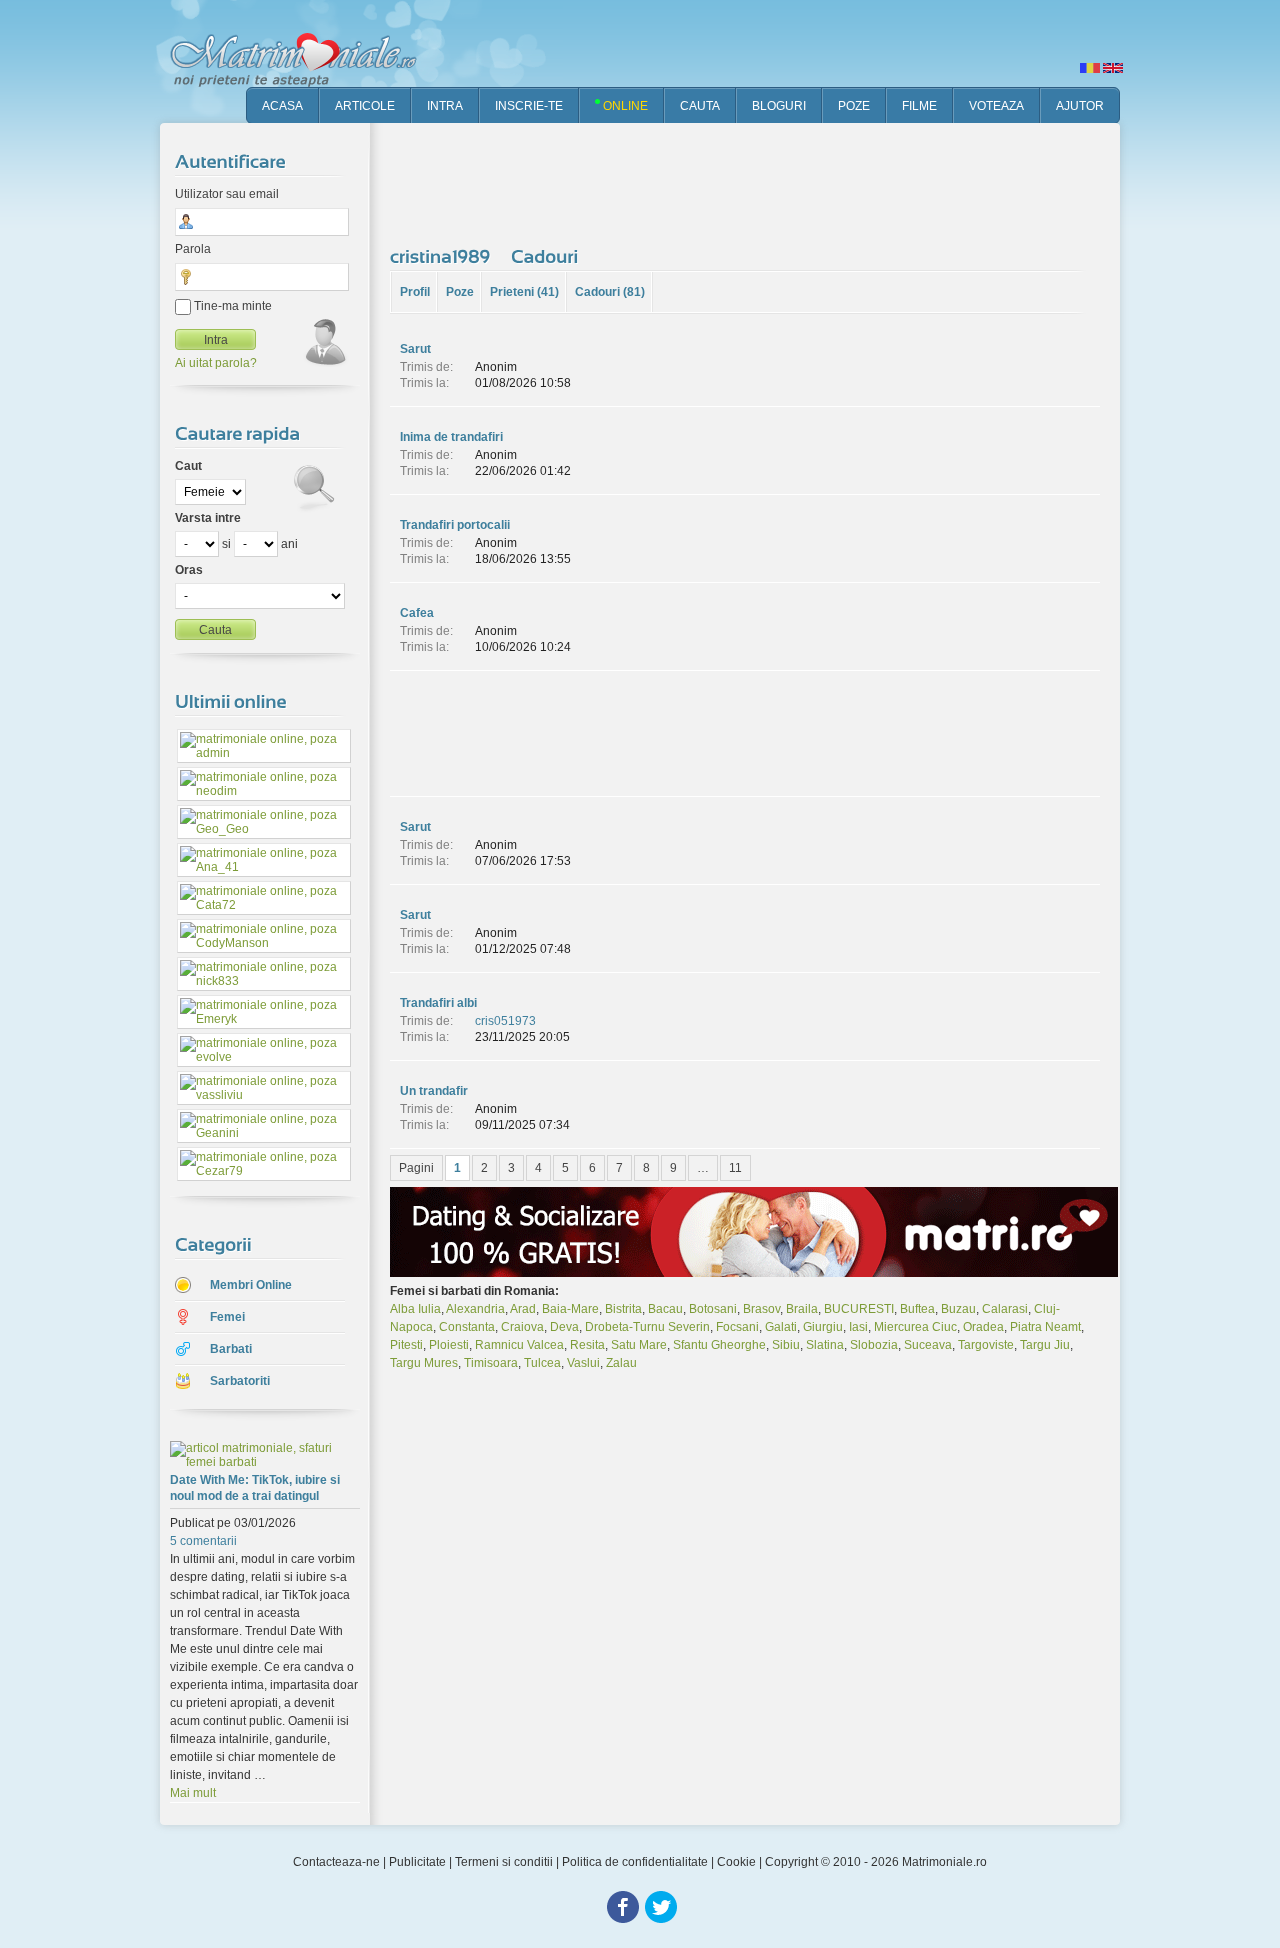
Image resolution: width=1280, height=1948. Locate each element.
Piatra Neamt (1045, 1327)
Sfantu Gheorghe (719, 1345)
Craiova (522, 1327)
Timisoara (491, 1363)
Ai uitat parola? (216, 363)
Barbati (231, 1349)
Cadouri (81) (610, 292)
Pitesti (406, 1345)
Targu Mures (424, 1363)
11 (735, 1168)
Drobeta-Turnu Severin (647, 1327)
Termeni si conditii (504, 1862)
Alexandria (475, 1309)
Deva (564, 1327)
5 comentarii (203, 1541)
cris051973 (505, 1021)
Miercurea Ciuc (915, 1327)
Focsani (737, 1327)
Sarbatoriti (240, 1381)
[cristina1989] (443, 256)
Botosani (713, 1309)
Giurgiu (823, 1327)
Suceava (928, 1345)
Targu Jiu (1045, 1345)
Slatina (825, 1345)
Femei (227, 1317)
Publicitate (417, 1862)
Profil (415, 292)
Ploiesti (449, 1345)
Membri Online (251, 1285)
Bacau (665, 1309)
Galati (781, 1327)
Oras (189, 570)
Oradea (983, 1327)
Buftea (917, 1309)
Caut (188, 466)
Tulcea (542, 1363)
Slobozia (874, 1345)
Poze (460, 292)
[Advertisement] (754, 180)
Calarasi (1005, 1309)
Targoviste (986, 1345)
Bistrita (623, 1309)
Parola (193, 249)
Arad (523, 1309)
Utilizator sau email (227, 194)
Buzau (958, 1309)
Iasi (858, 1327)
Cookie (736, 1862)
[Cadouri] (547, 256)
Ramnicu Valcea (519, 1345)
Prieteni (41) (524, 292)
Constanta (467, 1327)
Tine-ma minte (231, 306)
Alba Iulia (415, 1309)
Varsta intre (208, 518)
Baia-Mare (570, 1309)
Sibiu (786, 1345)
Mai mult (193, 1793)
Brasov (761, 1309)
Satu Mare (639, 1345)
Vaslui (583, 1363)
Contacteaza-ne (336, 1862)
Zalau (621, 1363)
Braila (802, 1309)
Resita (587, 1345)
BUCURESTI (859, 1309)
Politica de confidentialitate (635, 1862)
